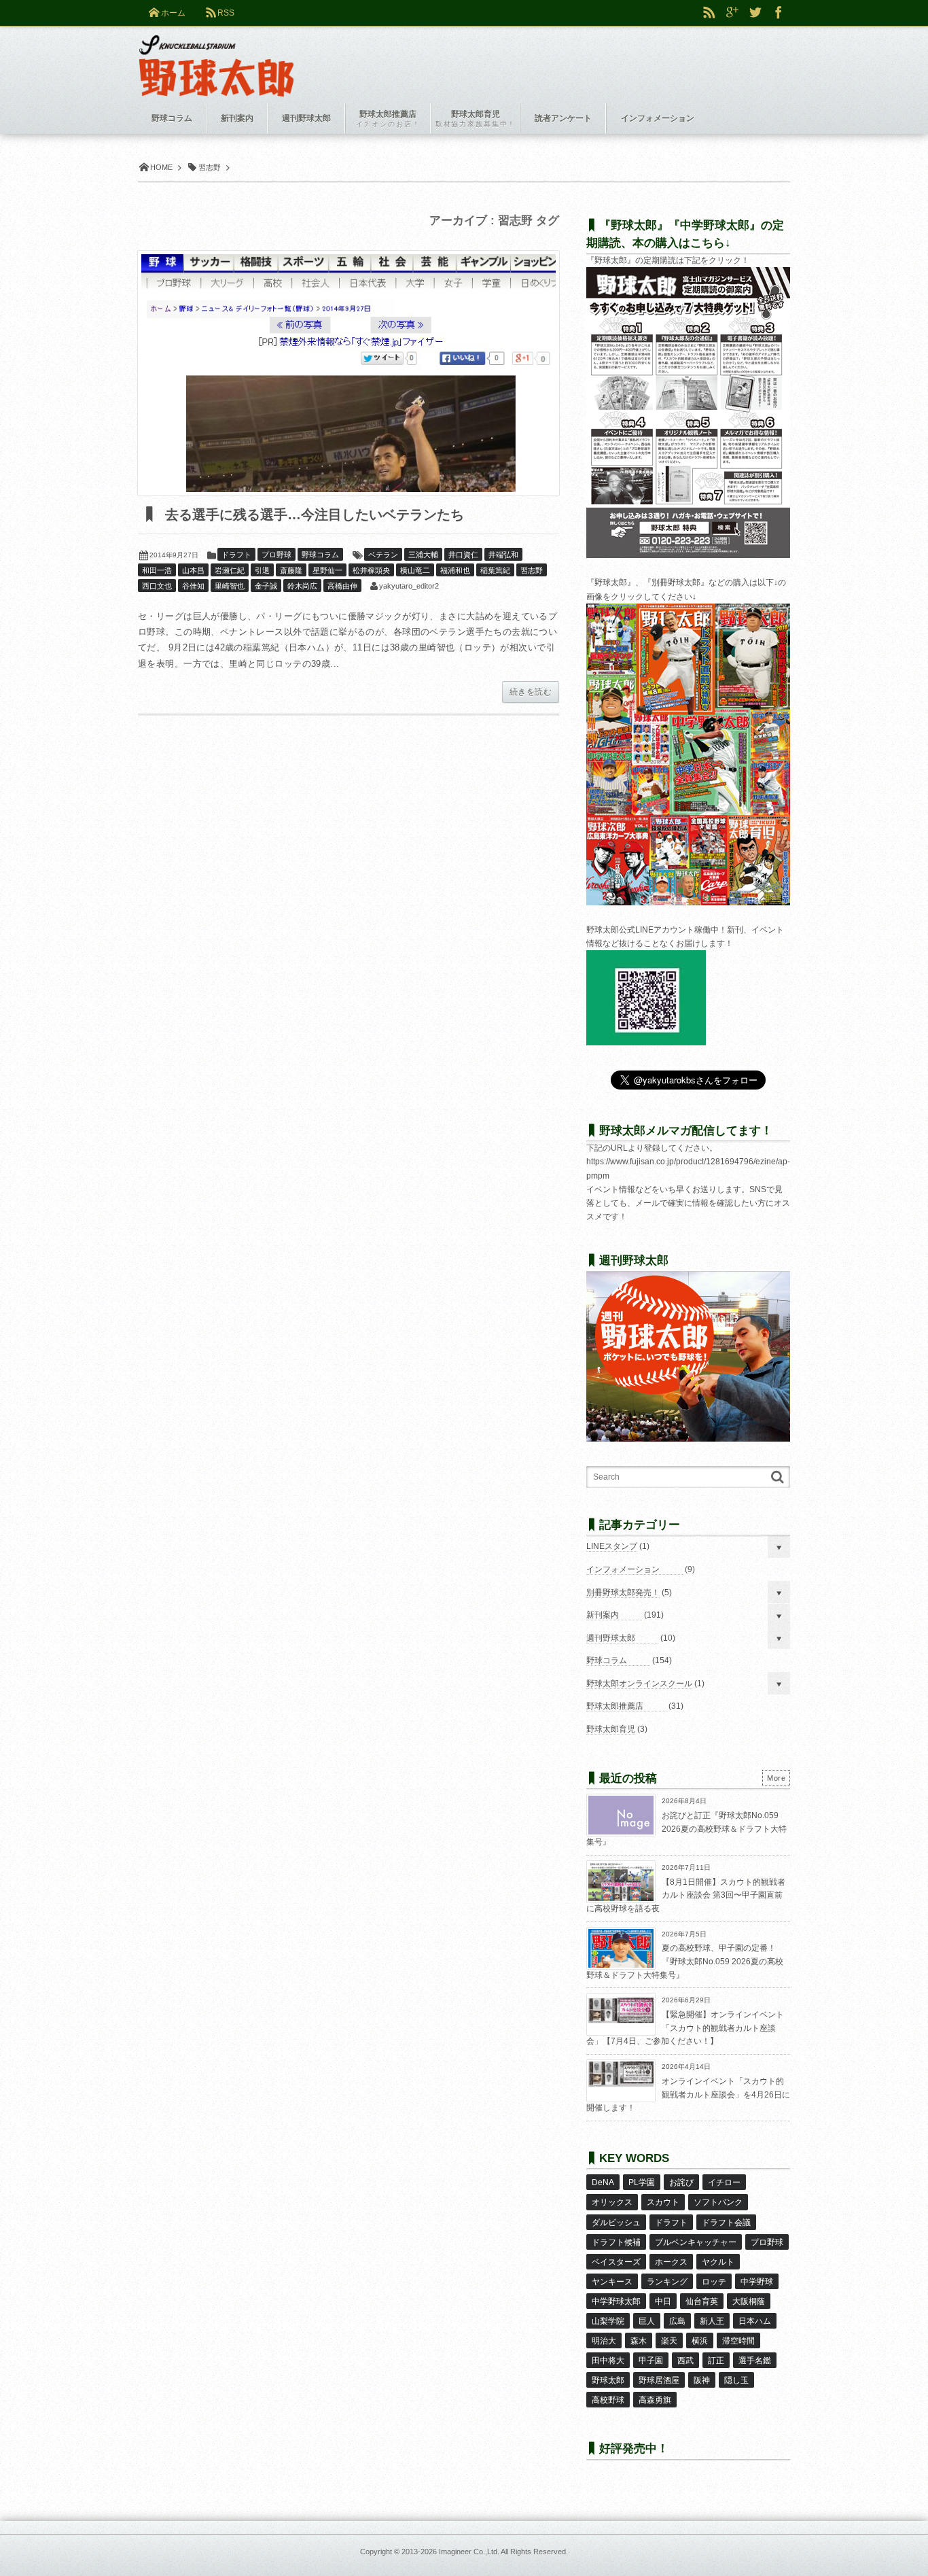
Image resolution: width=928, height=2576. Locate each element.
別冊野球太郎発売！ (623, 1592)
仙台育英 (702, 2301)
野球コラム (320, 555)
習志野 (532, 570)
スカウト (663, 2202)
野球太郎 (608, 2380)
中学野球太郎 (616, 2301)
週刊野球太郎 (611, 1638)
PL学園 (642, 2182)
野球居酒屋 (659, 2380)
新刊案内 (603, 1615)
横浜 (700, 2341)
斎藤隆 (291, 570)
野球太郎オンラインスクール (639, 1684)
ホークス (671, 2262)
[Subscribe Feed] (709, 13)
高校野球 (608, 2400)
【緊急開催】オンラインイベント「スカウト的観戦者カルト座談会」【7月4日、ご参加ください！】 (685, 2028)
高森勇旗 (655, 2400)
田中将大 (608, 2361)
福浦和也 (455, 570)
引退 (262, 570)
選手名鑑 (755, 2361)
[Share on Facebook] (779, 13)
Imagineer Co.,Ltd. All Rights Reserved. (503, 2552)
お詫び (681, 2182)
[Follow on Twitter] (755, 13)
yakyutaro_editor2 (409, 586)
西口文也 (157, 586)
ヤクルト (718, 2262)
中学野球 (757, 2282)
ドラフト (236, 555)
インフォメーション (623, 1569)
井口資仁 (463, 555)
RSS (226, 13)
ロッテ (714, 2282)
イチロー (724, 2182)
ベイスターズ (616, 2262)
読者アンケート (563, 118)
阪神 (702, 2380)
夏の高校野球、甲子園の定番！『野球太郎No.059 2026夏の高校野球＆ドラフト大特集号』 (685, 1961)
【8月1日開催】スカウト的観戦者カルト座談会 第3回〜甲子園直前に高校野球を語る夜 (686, 1895)
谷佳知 (193, 586)
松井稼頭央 (371, 570)
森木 (639, 2341)
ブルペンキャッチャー (696, 2242)
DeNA (603, 2182)
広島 (677, 2321)
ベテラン (383, 555)
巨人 (647, 2321)
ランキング (667, 2282)
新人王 (712, 2321)
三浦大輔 (423, 555)
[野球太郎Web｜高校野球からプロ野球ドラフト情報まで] (216, 56)
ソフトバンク (718, 2202)
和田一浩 (157, 570)
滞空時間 (738, 2341)
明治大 (604, 2341)
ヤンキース (612, 2282)
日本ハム (755, 2321)
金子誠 (266, 586)
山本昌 (193, 570)
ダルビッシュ (616, 2223)
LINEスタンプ (612, 1546)
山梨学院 (608, 2321)
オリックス (612, 2202)
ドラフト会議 (726, 2223)
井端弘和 (503, 555)
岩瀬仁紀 (230, 570)
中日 (663, 2301)
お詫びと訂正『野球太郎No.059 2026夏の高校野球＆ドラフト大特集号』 (686, 1829)
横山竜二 (415, 570)
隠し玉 (736, 2380)
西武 (685, 2361)
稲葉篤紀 (495, 570)
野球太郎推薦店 (615, 1706)
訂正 (716, 2361)
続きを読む (531, 692)
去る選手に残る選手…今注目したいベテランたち (313, 515)
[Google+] (732, 13)
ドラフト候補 (616, 2242)
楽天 (669, 2341)
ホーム (173, 13)
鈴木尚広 (302, 586)
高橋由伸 (342, 586)
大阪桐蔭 (749, 2301)
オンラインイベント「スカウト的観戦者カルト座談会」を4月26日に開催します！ (688, 2094)
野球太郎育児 (611, 1729)
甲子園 (651, 2361)
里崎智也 (230, 586)
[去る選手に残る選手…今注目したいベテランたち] (349, 373)
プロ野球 (276, 555)
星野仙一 (327, 570)
